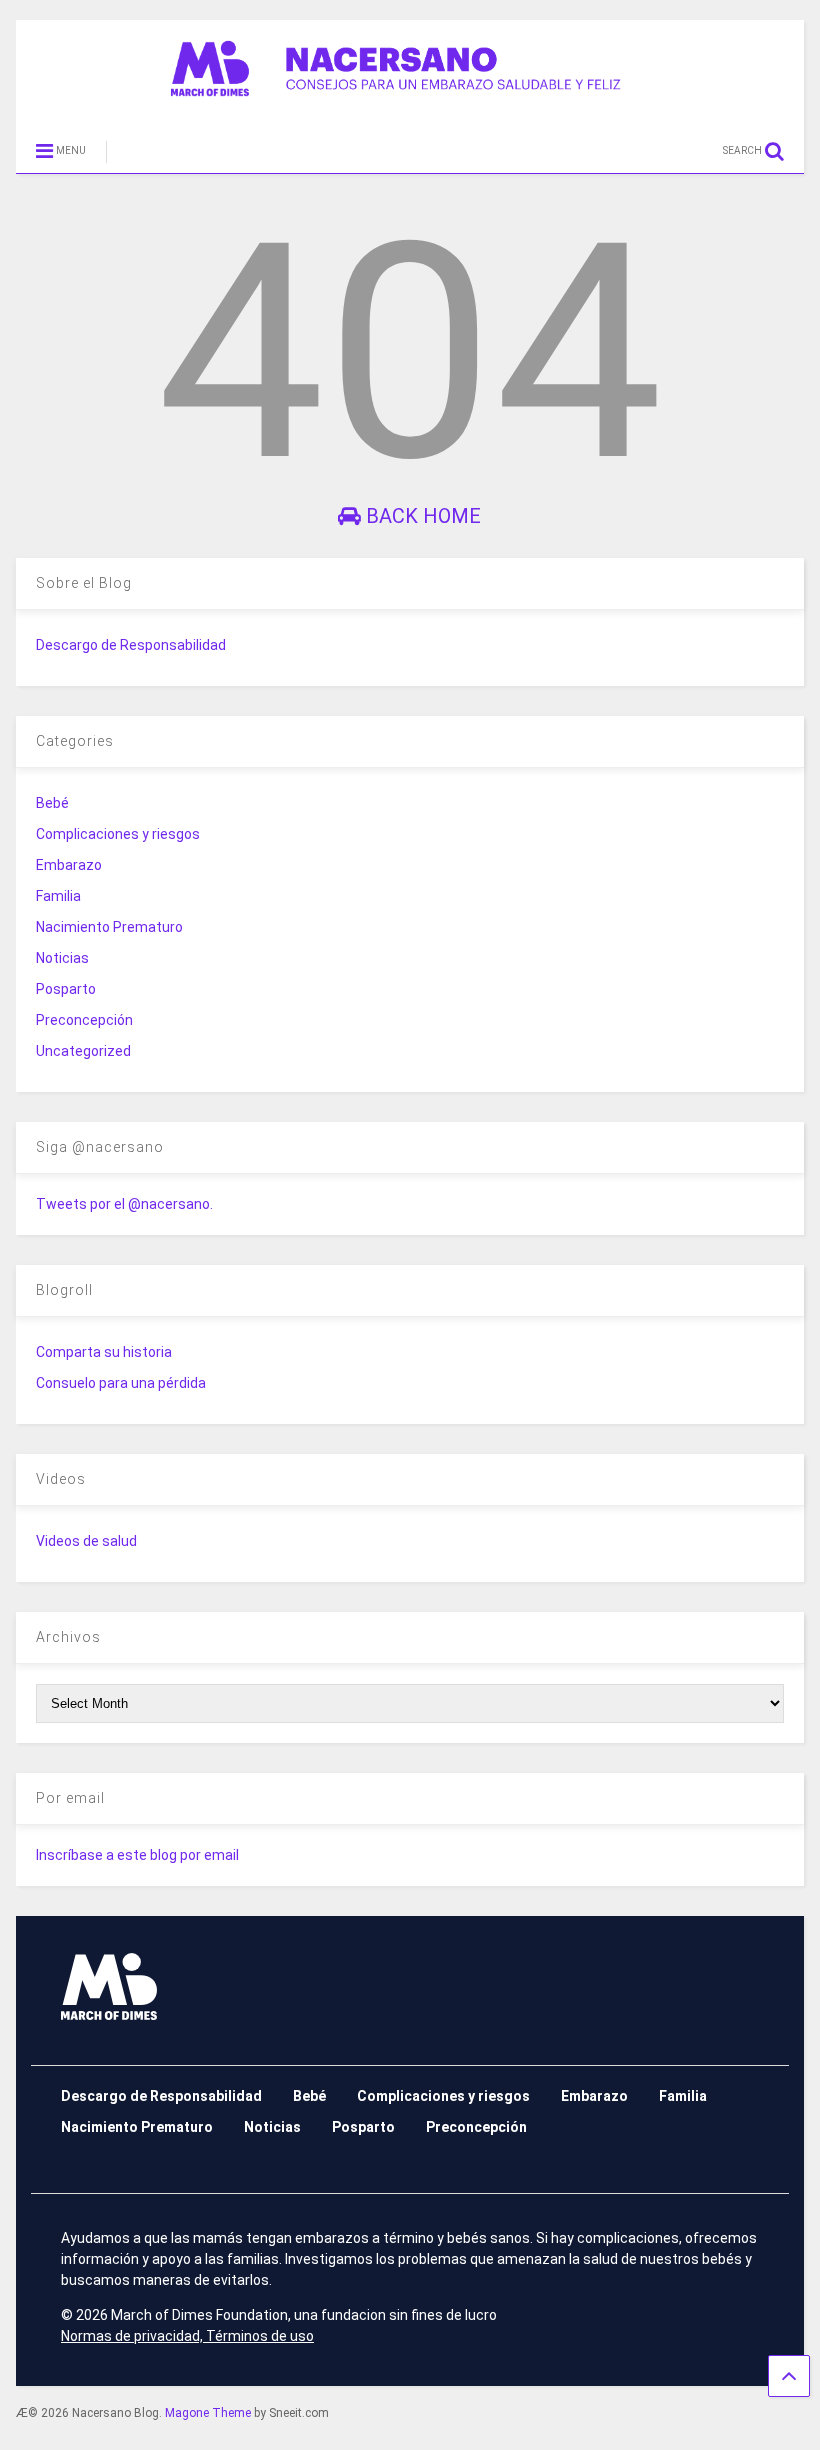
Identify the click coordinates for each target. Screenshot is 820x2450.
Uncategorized (83, 1051)
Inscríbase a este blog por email (137, 1855)
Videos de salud (86, 1541)
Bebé (52, 803)
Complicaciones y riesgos (118, 834)
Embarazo (69, 865)
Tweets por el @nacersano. (124, 1204)
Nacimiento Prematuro (109, 927)
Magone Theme (208, 2413)
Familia (58, 896)
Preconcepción (84, 1020)
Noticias (62, 958)
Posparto (66, 989)
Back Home (421, 516)
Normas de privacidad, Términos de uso (187, 2336)
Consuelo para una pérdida (121, 1383)
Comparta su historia (104, 1352)
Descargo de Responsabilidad (131, 645)
